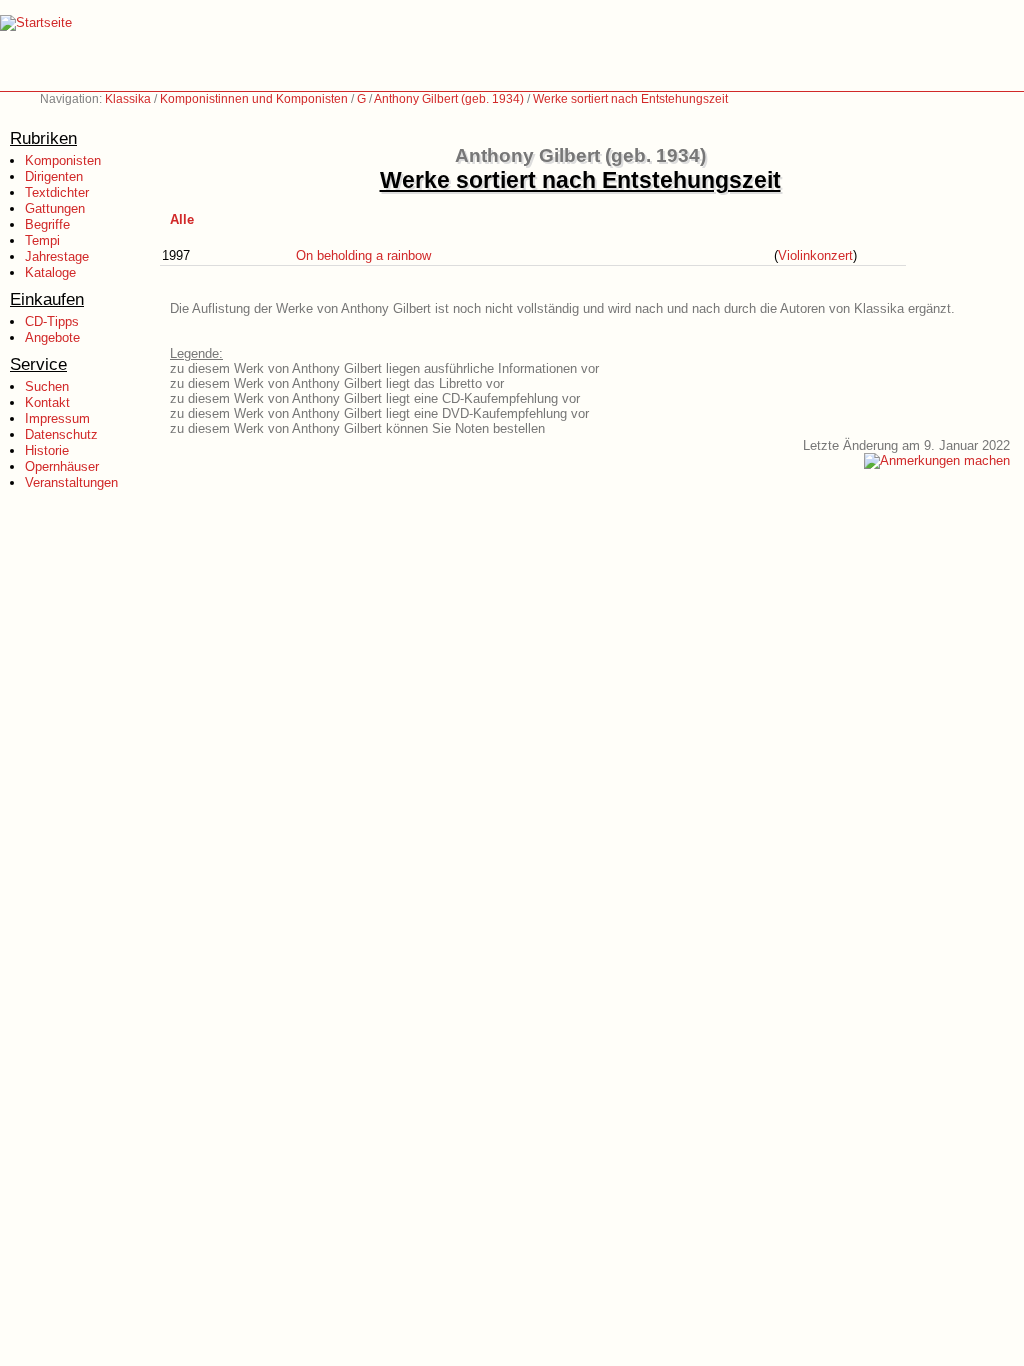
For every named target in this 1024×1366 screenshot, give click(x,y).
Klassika (128, 99)
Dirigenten (54, 176)
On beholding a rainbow (363, 255)
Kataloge (50, 272)
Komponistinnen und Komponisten (254, 99)
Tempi (42, 240)
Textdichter (57, 192)
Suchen (47, 386)
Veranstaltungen (71, 482)
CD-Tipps (52, 321)
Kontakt (47, 402)
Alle (182, 219)
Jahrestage (57, 256)
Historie (47, 450)
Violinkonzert (815, 255)
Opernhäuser (62, 466)
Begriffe (47, 224)
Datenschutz (61, 434)
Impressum (57, 418)
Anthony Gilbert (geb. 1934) (449, 99)
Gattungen (55, 208)
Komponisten (63, 160)
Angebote (52, 337)
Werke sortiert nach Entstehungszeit (630, 99)
